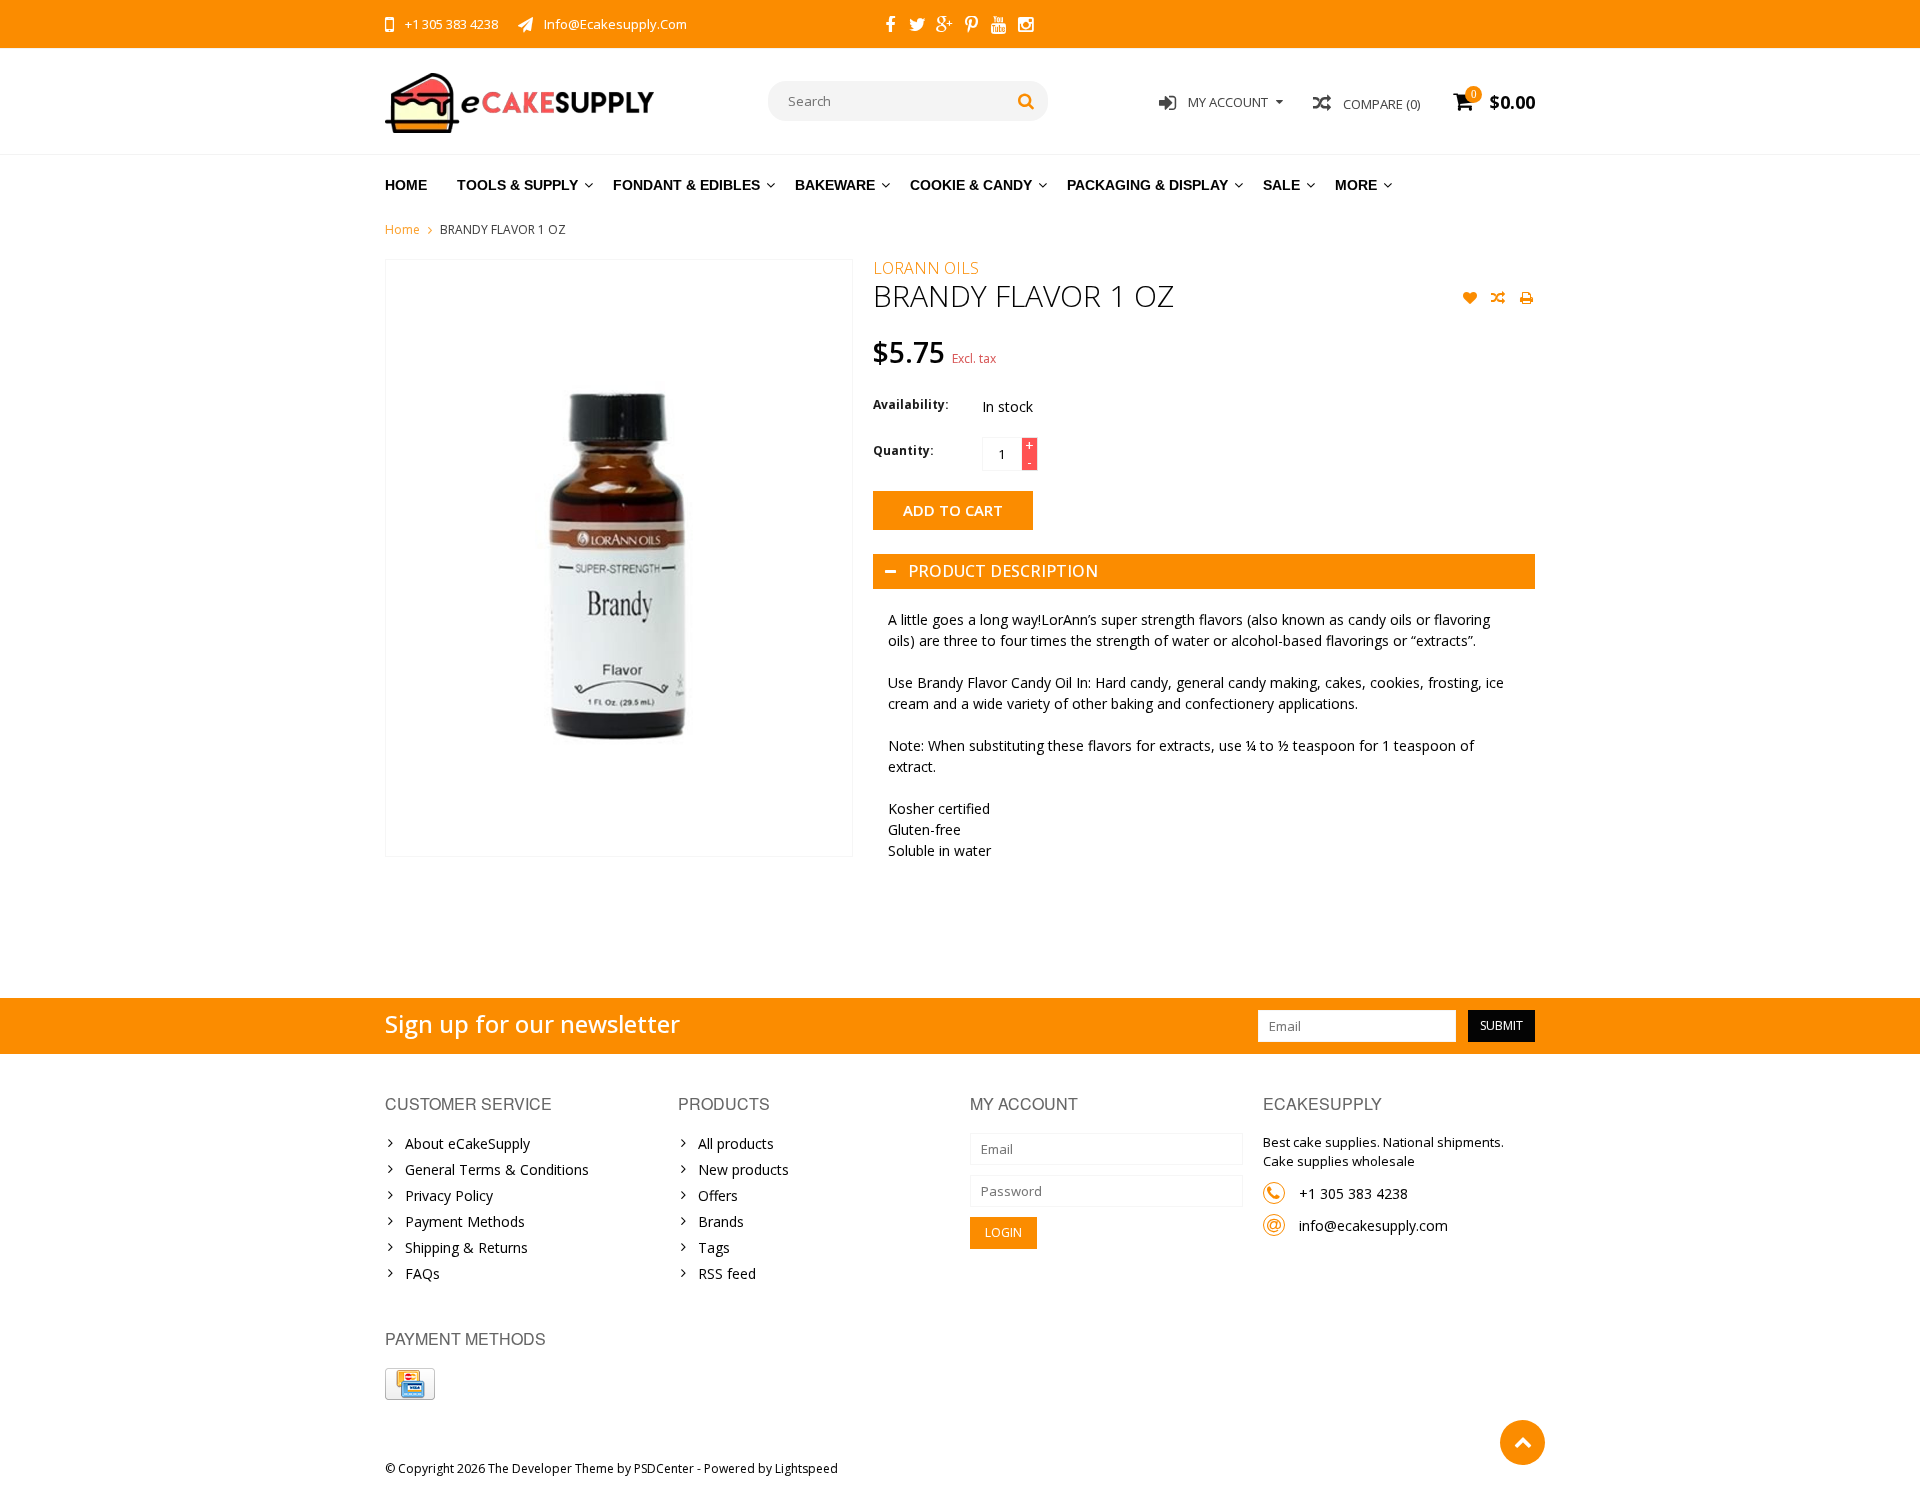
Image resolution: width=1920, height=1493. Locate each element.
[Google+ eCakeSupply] (944, 27)
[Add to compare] (1498, 300)
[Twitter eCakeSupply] (917, 27)
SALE (1281, 185)
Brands (721, 1221)
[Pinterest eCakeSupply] (971, 27)
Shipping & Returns (466, 1247)
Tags (714, 1247)
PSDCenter (664, 1468)
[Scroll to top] (1522, 1442)
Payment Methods (465, 1221)
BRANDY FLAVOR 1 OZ (503, 229)
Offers (718, 1195)
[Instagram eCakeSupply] (1025, 27)
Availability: (911, 404)
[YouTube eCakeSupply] (998, 27)
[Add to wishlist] (1470, 300)
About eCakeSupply (467, 1143)
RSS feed (727, 1273)
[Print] (1526, 300)
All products (736, 1143)
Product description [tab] (1003, 571)
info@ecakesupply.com (1373, 1225)
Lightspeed (806, 1468)
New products (743, 1169)
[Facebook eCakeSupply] (890, 27)
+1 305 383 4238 (1353, 1193)
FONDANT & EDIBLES (686, 185)
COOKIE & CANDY (971, 185)
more (1356, 185)
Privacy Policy (449, 1195)
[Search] (1026, 101)
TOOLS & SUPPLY (517, 185)
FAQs (422, 1273)
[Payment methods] (410, 1384)
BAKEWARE (835, 185)
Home (406, 185)
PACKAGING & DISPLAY (1147, 185)
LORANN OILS (926, 268)
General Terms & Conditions (497, 1169)
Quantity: (903, 450)
